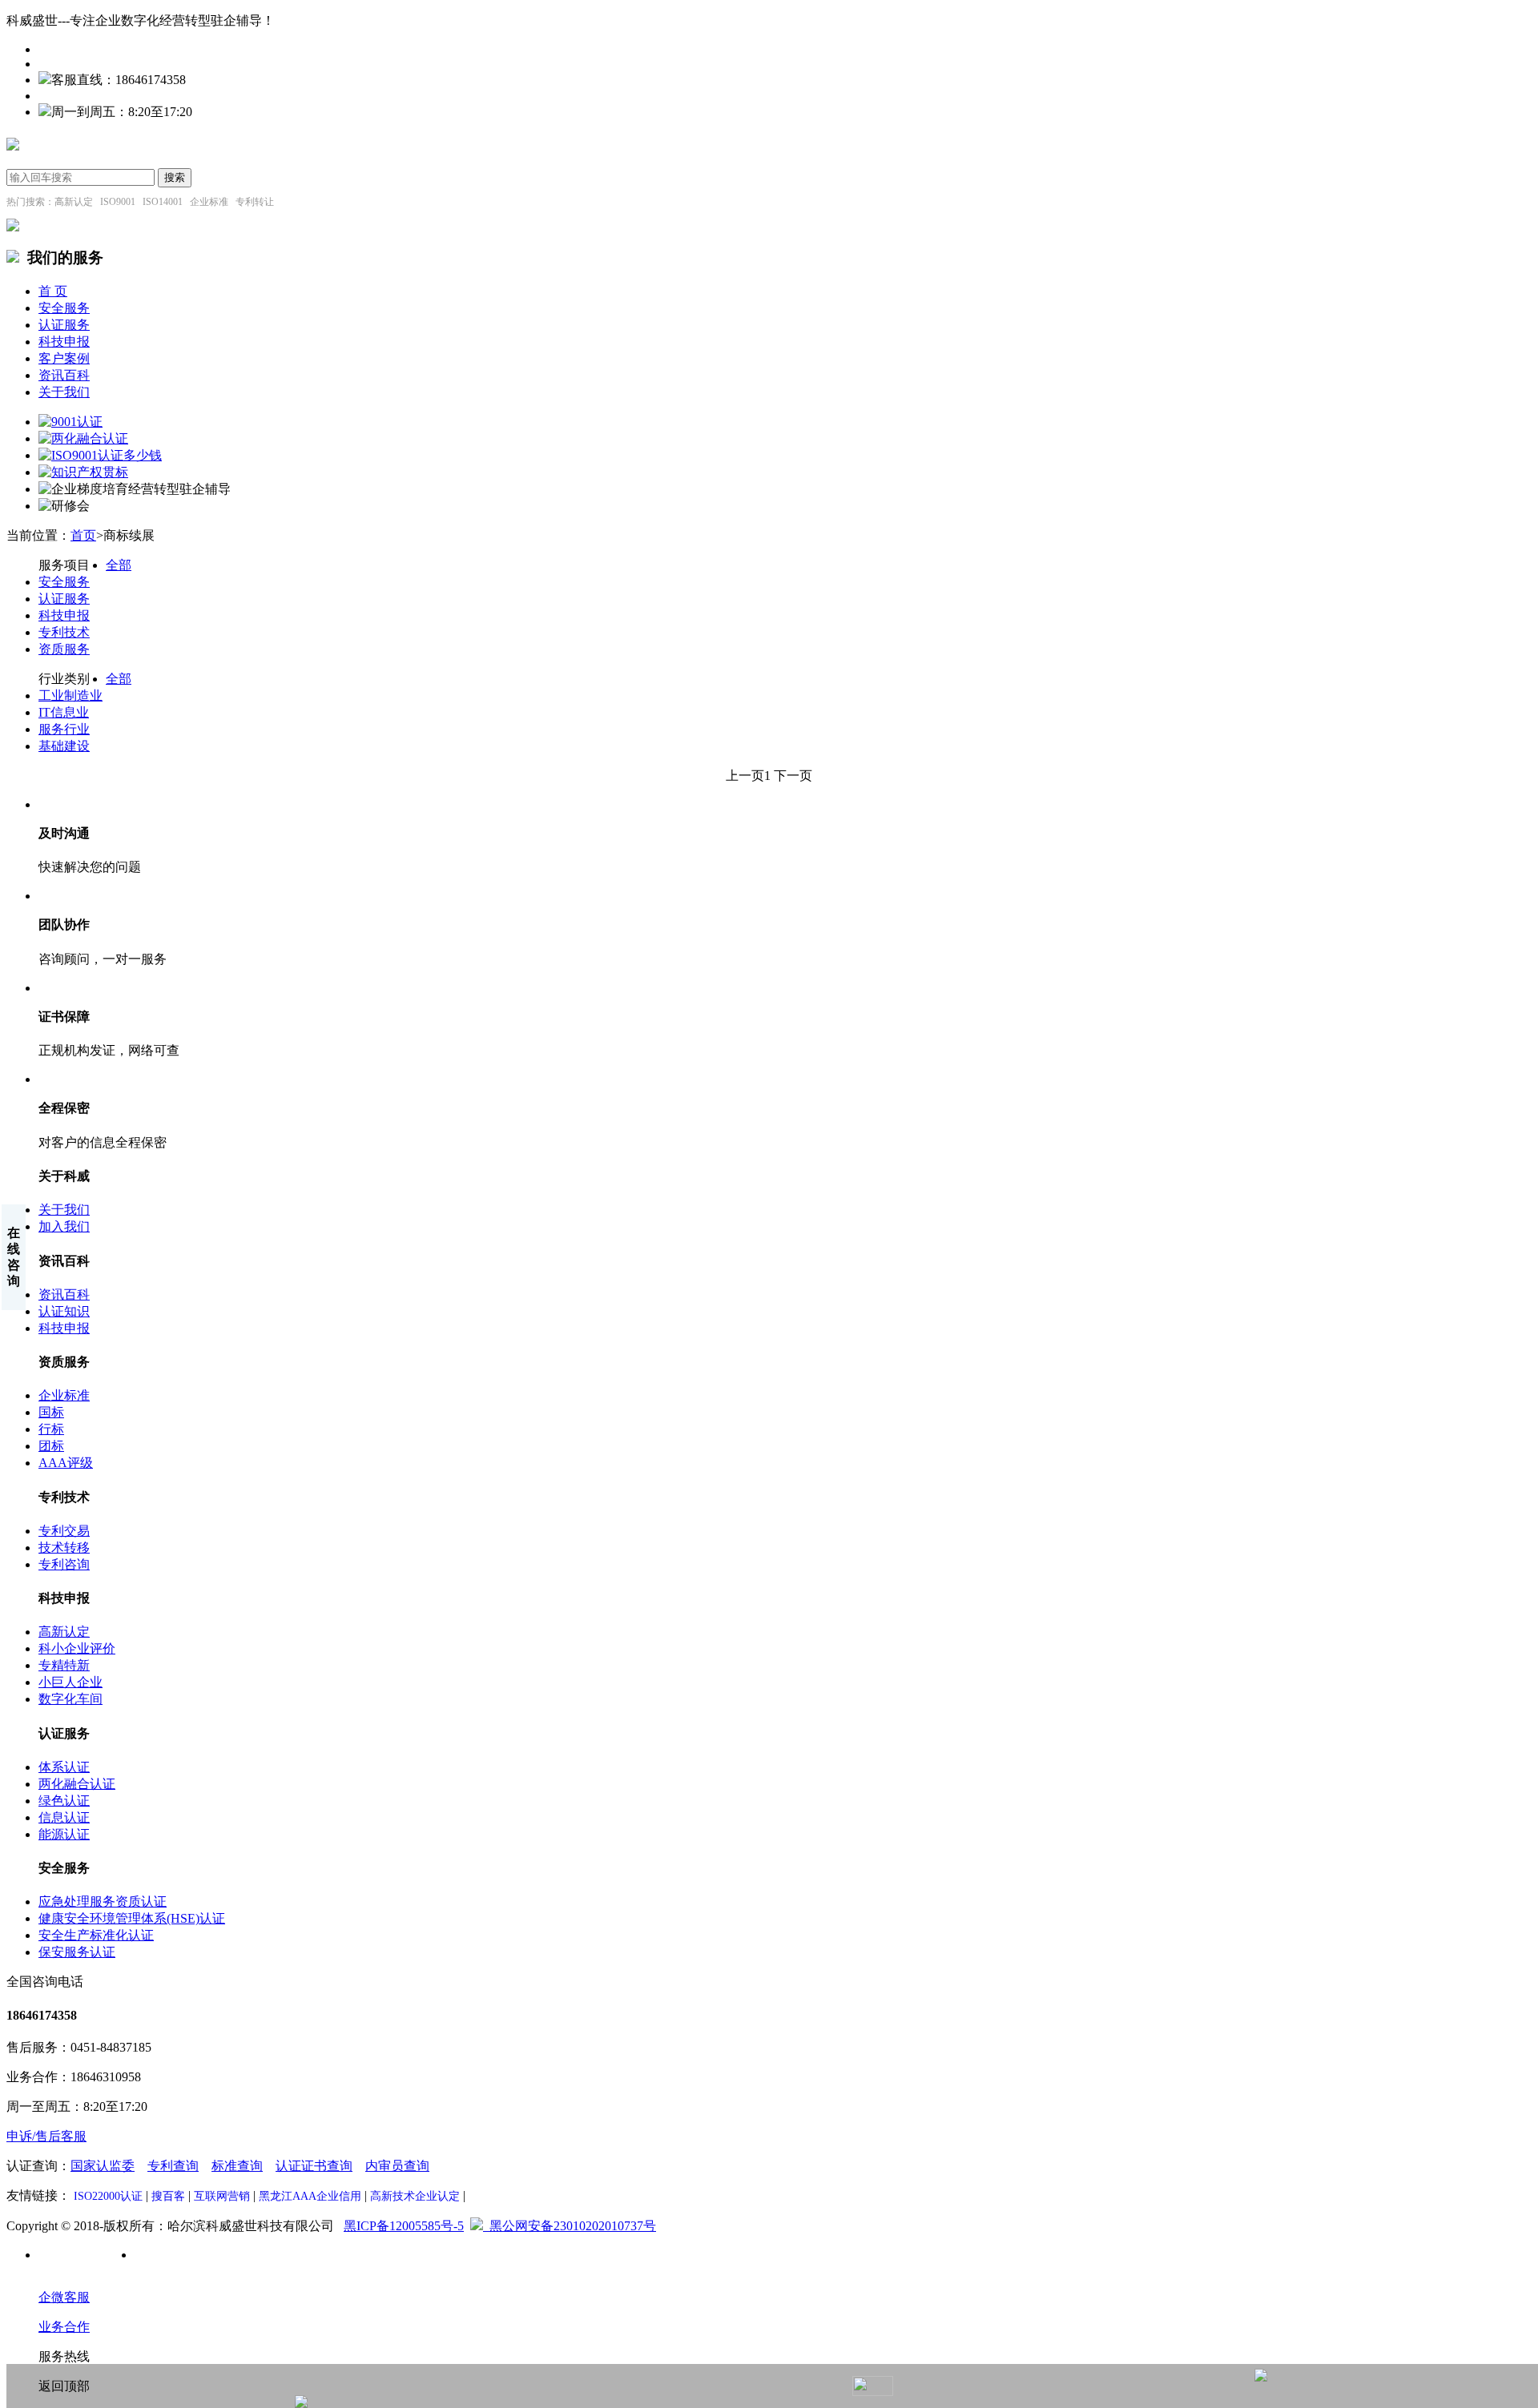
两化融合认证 (77, 1784)
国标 (51, 1412)
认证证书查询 (314, 2166)
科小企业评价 (77, 1648)
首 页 (53, 291)
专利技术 (64, 632)
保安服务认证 (77, 1952)
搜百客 (168, 2196)
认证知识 (64, 1311)
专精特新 (64, 1665)
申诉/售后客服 (46, 2136)
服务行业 (64, 729)
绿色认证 (64, 1801)
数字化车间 (70, 1699)
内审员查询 (397, 2166)
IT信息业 (64, 712)
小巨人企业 (70, 1682)
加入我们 (64, 1226)
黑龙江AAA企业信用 (310, 2196)
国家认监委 (103, 2166)
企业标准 (64, 1395)
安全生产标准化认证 (96, 1935)
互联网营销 (222, 2196)
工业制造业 (70, 695)
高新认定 (64, 1632)
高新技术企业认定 (415, 2196)
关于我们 (64, 392)
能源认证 (64, 1834)
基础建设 (64, 746)
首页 (83, 535)
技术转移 (64, 1548)
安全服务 (64, 308)
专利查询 (173, 2166)
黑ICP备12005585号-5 (404, 2226)
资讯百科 (64, 375)
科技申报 (64, 342)
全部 (119, 565)
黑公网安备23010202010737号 (570, 2226)
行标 (51, 1429)
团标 (51, 1446)
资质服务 (64, 649)
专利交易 (64, 1531)
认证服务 (64, 325)
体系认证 (64, 1767)
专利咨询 (64, 1564)
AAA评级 (66, 1463)
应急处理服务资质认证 (103, 1901)
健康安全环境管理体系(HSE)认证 (132, 1918)
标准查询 (237, 2166)
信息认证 (64, 1817)
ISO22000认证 (108, 2196)
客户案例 (64, 358)
